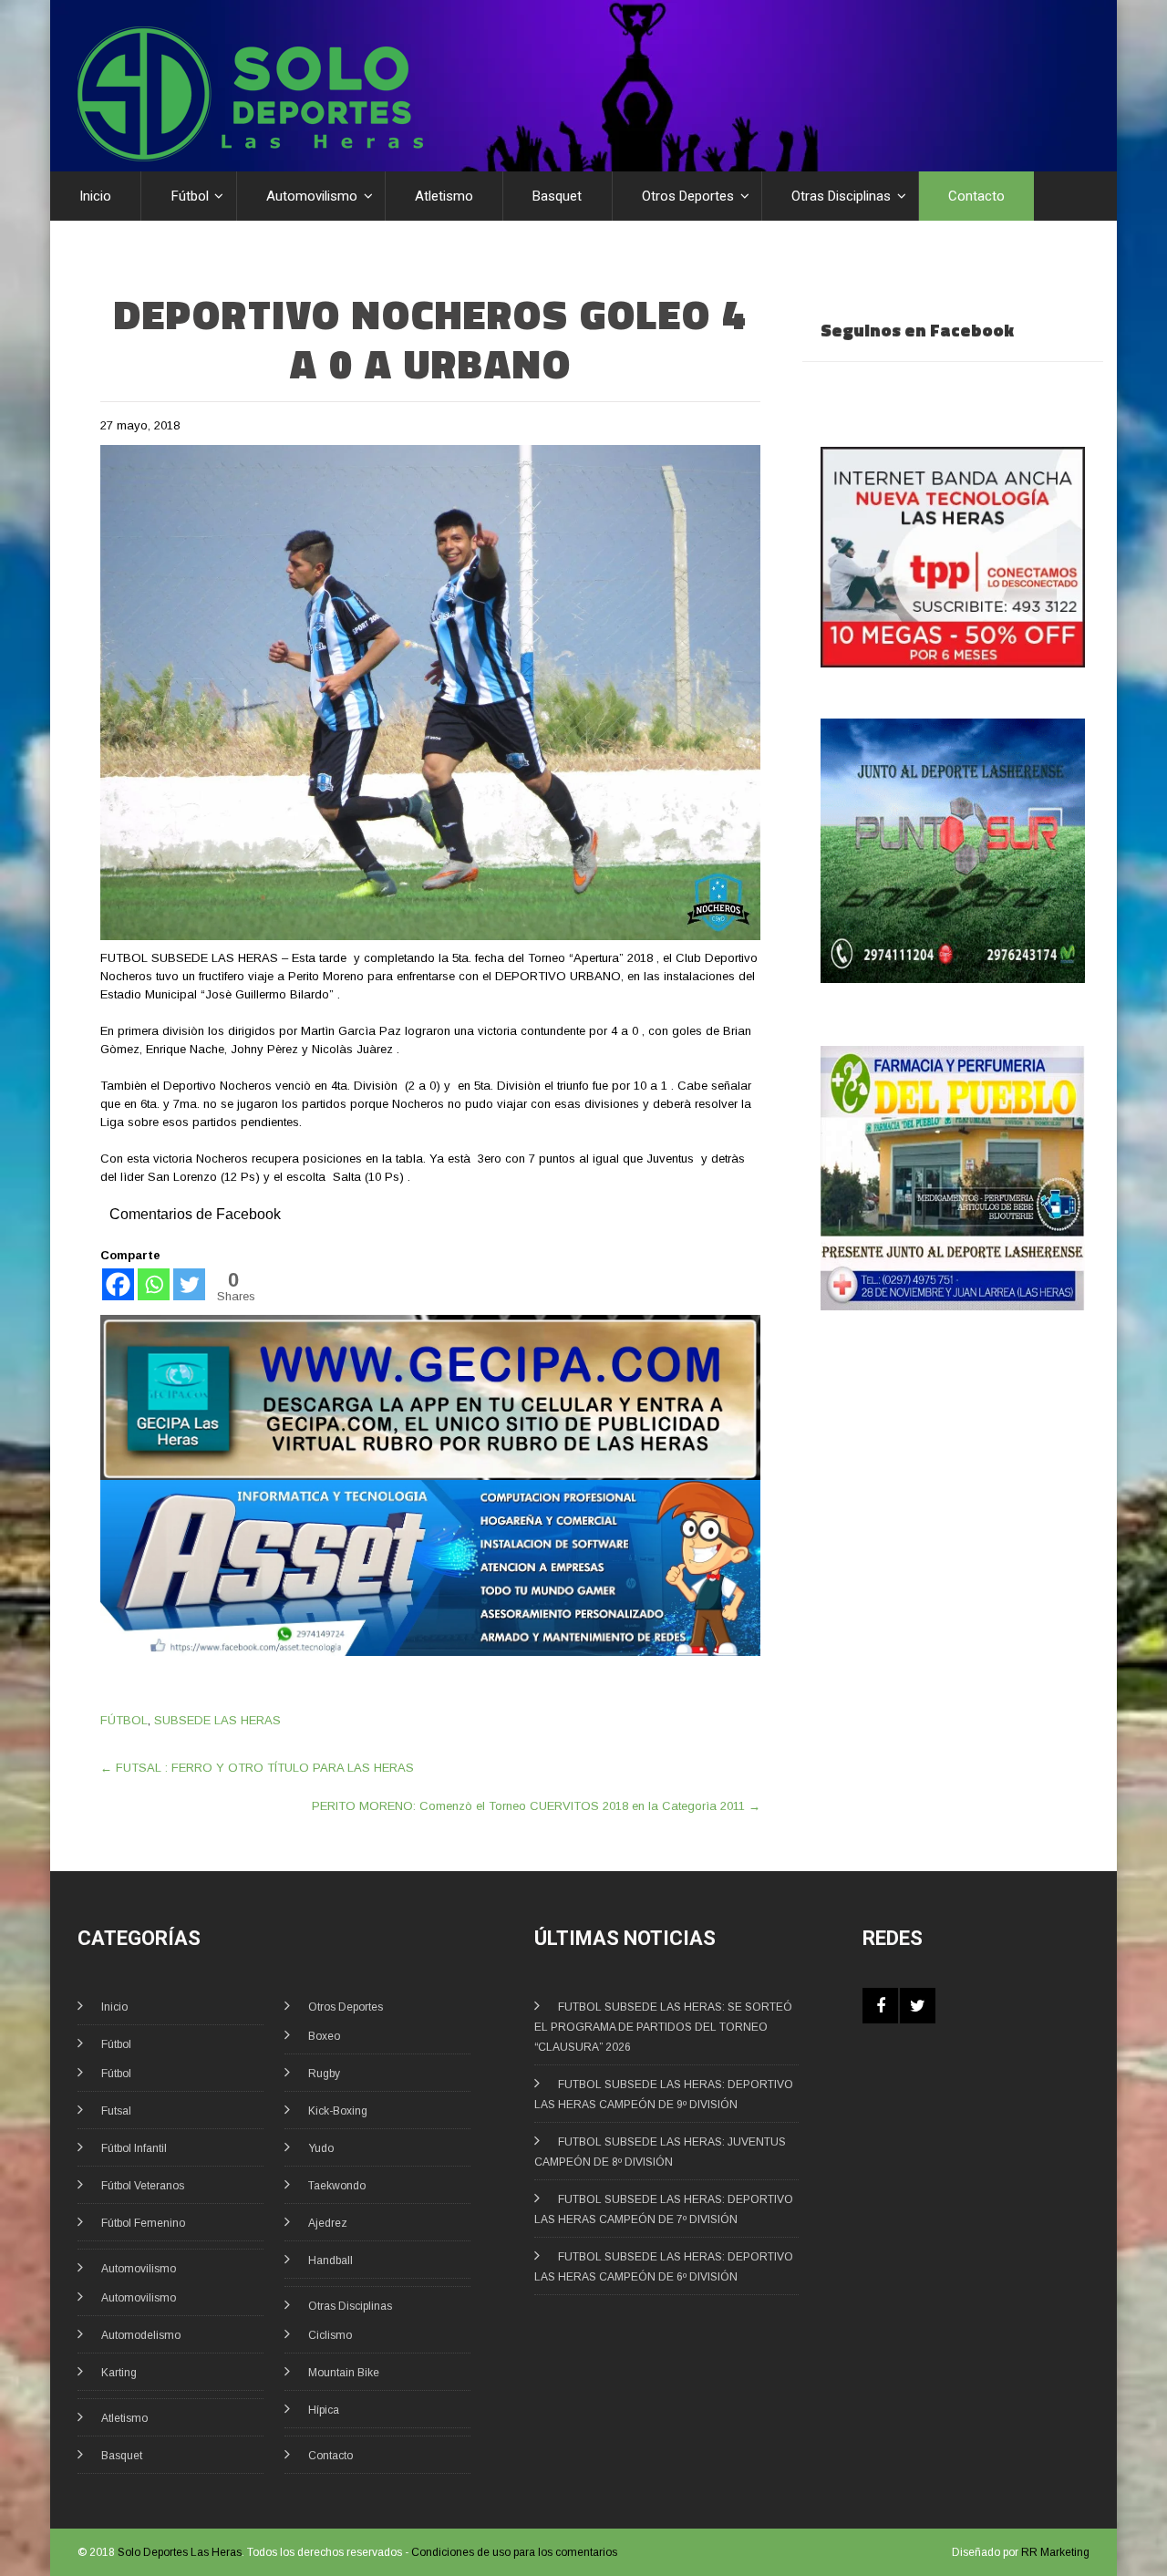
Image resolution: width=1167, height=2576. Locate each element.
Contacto (976, 196)
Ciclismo (330, 2335)
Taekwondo (337, 2186)
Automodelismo (141, 2335)
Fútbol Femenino (143, 2223)
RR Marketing (1055, 2552)
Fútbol (190, 196)
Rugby (324, 2074)
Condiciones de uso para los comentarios (514, 2552)
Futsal (116, 2111)
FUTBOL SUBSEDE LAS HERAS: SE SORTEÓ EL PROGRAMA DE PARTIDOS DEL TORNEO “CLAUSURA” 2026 (663, 2027)
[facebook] (880, 2006)
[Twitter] (189, 1284)
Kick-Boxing (338, 2111)
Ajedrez (328, 2223)
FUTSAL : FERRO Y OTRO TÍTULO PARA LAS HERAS (257, 1768)
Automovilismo (312, 196)
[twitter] (918, 2006)
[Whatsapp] (154, 1284)
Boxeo (324, 2036)
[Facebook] (118, 1284)
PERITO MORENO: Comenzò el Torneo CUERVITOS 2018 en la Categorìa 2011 (536, 1806)
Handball (330, 2260)
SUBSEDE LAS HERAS (217, 1720)
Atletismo (444, 196)
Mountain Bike (344, 2373)
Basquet (557, 196)
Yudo (321, 2148)
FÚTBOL (124, 1720)
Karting (119, 2373)
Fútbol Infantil (134, 2148)
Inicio (95, 196)
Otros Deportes (688, 196)
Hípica (324, 2410)
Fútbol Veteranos (143, 2186)
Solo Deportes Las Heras (180, 2552)
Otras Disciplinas (841, 196)
